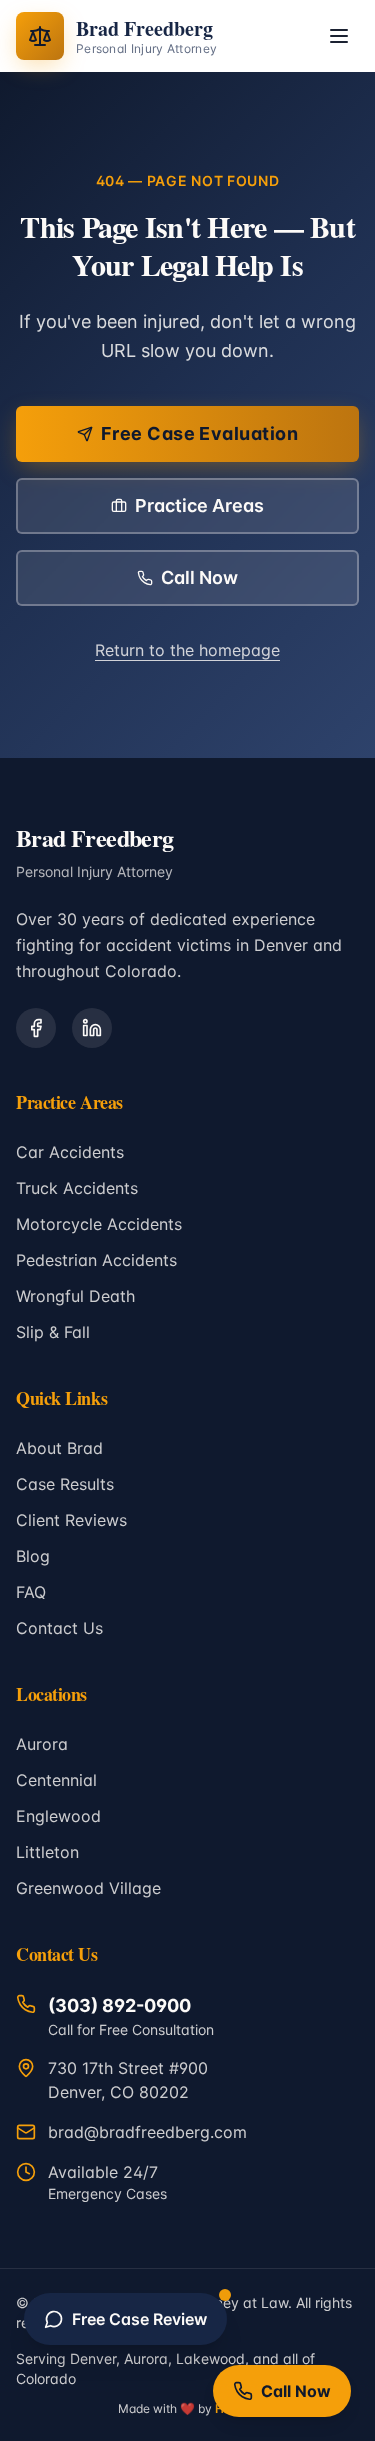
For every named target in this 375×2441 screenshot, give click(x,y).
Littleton (47, 1852)
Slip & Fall (53, 1332)
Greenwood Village (88, 1888)
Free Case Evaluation (199, 433)
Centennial (56, 1780)
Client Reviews (71, 1520)
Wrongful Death (75, 1296)
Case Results (65, 1484)
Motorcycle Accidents (99, 1224)
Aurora (42, 1744)
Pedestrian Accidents (96, 1260)
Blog (33, 1556)
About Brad (59, 1448)
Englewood (58, 1816)
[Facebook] (36, 1028)
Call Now (199, 577)
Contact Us (59, 1628)
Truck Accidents (77, 1188)
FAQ (31, 1592)
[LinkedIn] (92, 1028)
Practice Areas (199, 505)
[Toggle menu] (339, 36)
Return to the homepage (187, 650)
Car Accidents (70, 1152)
